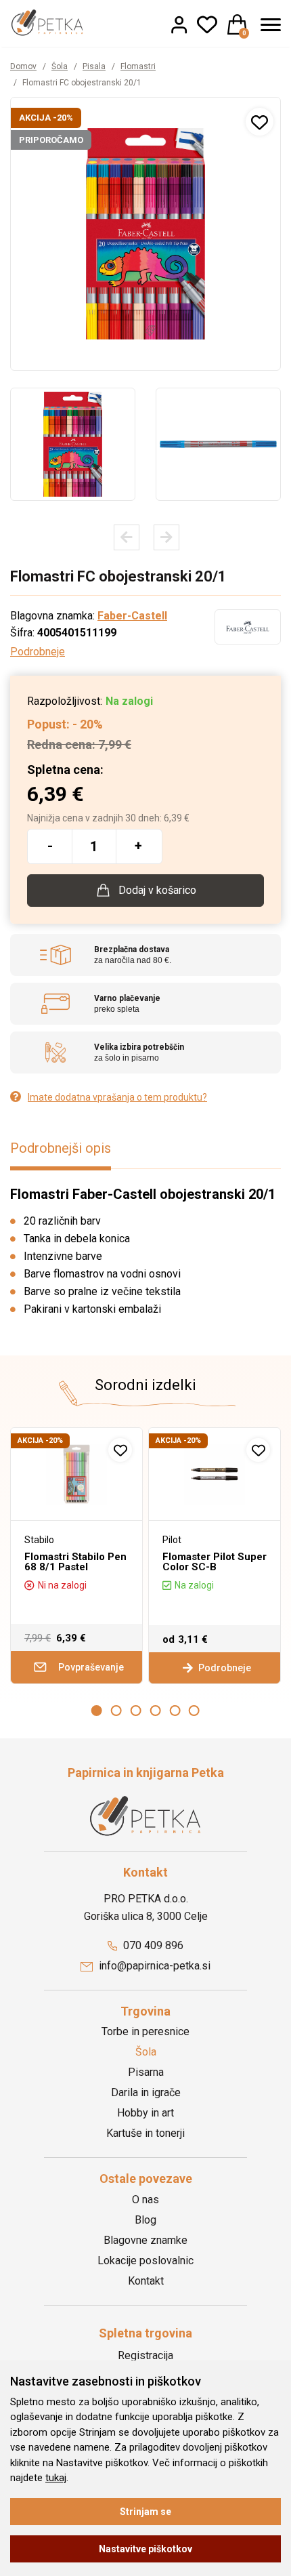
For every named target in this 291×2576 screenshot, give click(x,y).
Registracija (145, 2355)
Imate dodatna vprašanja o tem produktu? (117, 1097)
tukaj (56, 2478)
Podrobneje (38, 652)
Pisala (94, 66)
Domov (23, 66)
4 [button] (155, 1711)
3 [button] (136, 1711)
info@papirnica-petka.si (153, 1966)
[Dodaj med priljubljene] (260, 122)
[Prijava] (179, 24)
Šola (60, 66)
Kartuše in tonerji (145, 2133)
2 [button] (116, 1711)
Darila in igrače (146, 2092)
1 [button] (97, 1711)
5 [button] (175, 1711)
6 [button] (194, 1711)
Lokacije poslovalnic (145, 2261)
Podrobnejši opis (61, 1148)
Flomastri (138, 66)
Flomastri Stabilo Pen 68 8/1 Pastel (75, 1562)
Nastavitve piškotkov (145, 2549)
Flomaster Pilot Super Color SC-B (215, 1562)
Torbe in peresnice (145, 2031)
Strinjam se (145, 2512)
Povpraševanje (90, 1667)
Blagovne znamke (145, 2240)
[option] (73, 444)
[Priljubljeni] (207, 24)
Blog (145, 2220)
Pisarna (146, 2072)
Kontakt (146, 2281)
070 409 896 (152, 1945)
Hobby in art (145, 2113)
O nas (145, 2200)
